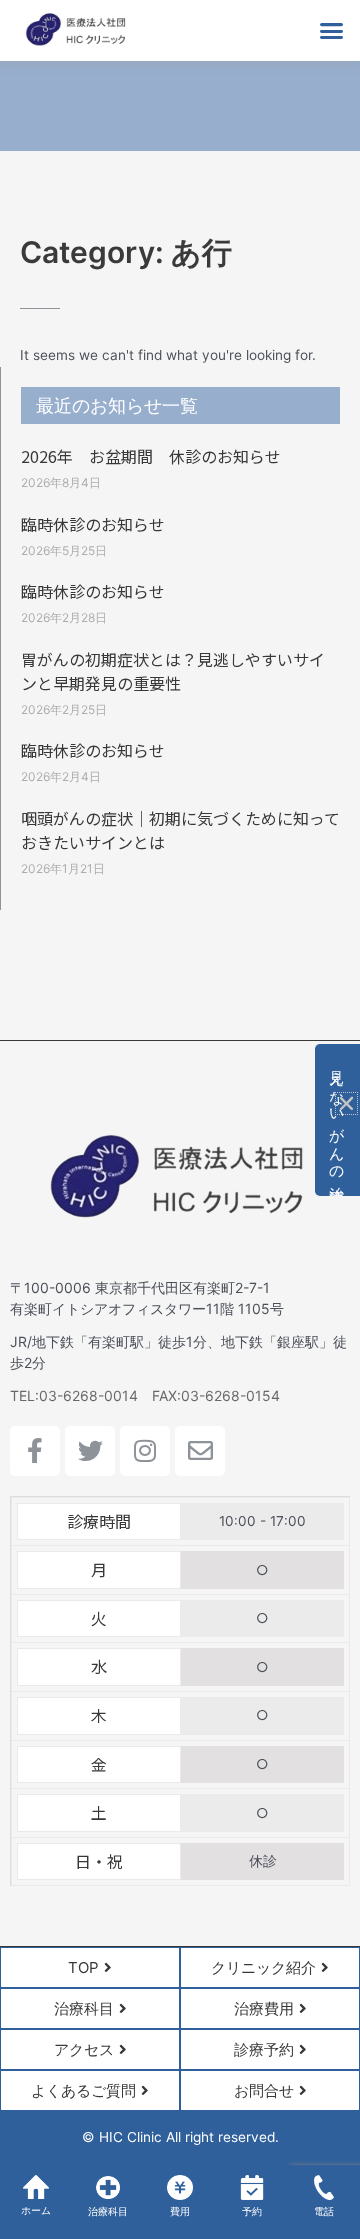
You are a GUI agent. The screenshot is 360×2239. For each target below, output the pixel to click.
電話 (324, 2211)
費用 (180, 2211)
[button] (332, 31)
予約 (252, 2211)
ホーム (36, 2210)
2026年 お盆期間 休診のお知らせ (151, 456)
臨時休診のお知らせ (93, 524)
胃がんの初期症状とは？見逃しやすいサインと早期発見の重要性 (173, 671)
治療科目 (108, 2211)
